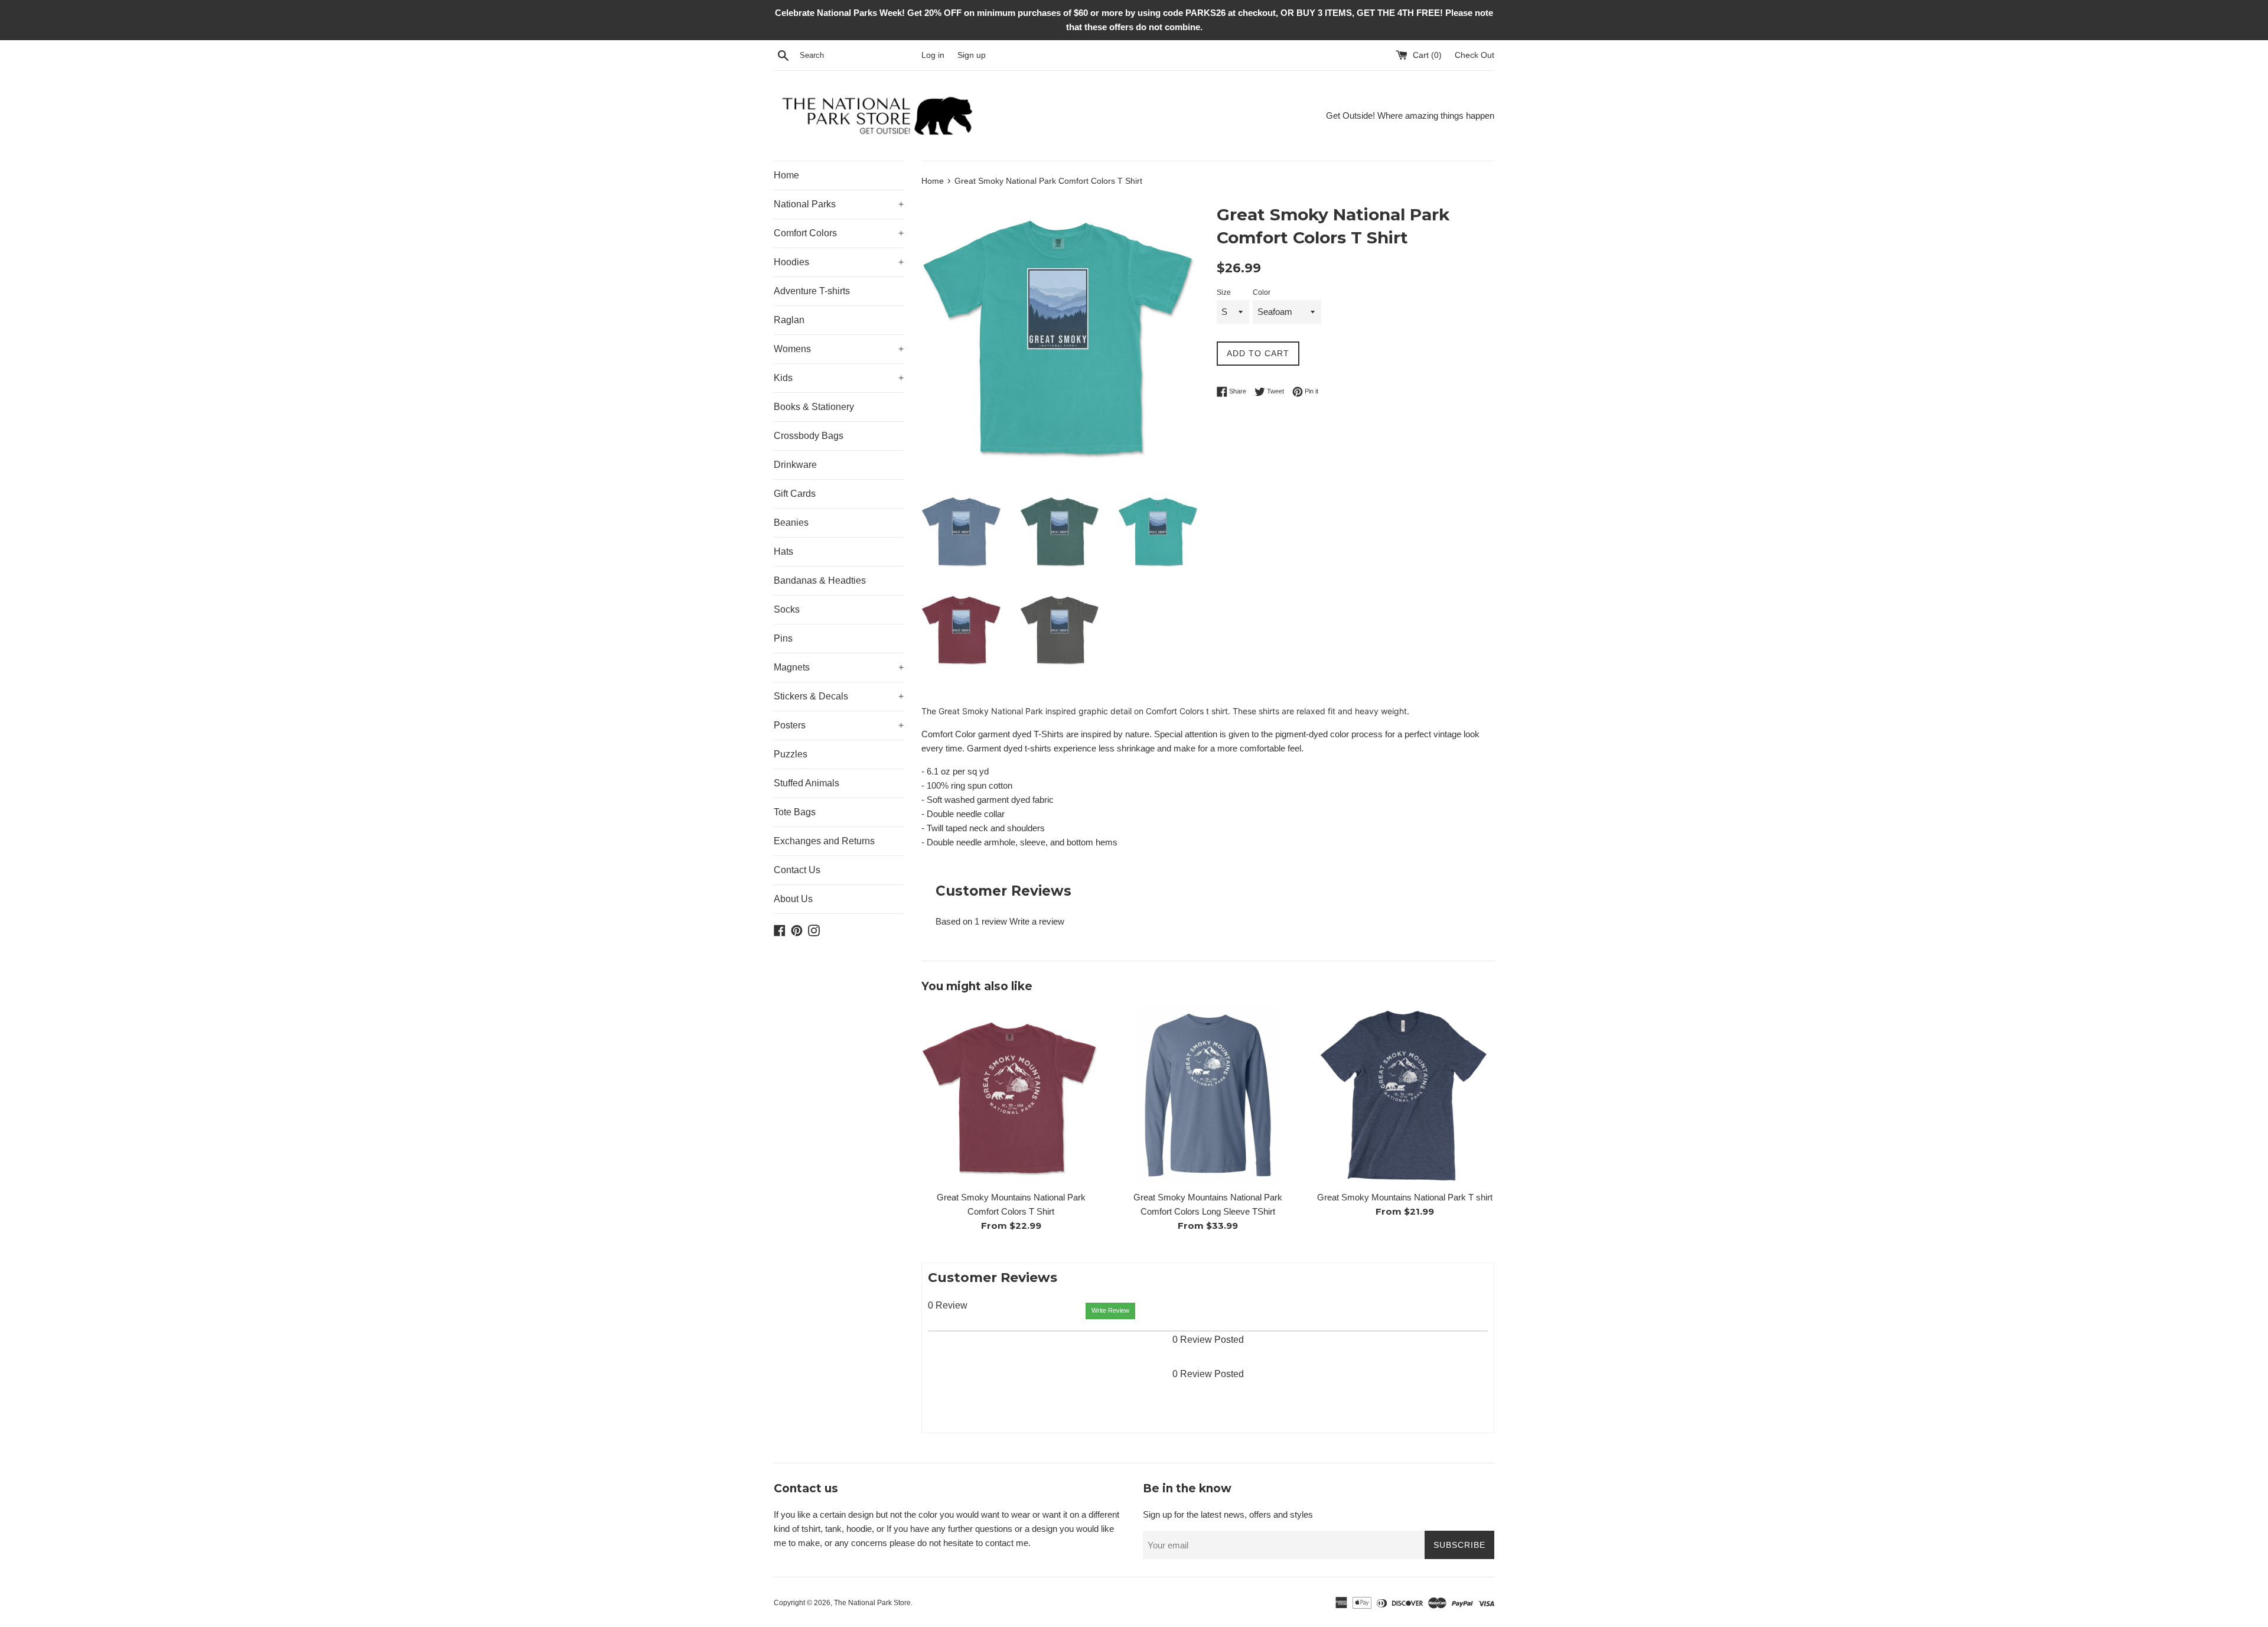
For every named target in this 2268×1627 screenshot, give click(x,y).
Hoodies (839, 262)
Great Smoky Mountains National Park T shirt (1405, 1197)
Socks (787, 609)
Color (1262, 292)
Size (1224, 292)
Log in (933, 55)
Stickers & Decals (839, 696)
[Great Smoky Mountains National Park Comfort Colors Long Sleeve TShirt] (1208, 1095)
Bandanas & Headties (820, 580)
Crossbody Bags (809, 436)
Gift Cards (795, 494)
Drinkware (795, 465)
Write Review (1110, 1310)
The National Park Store (872, 1603)
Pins (783, 638)
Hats (783, 551)
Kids (839, 378)
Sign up (972, 55)
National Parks (839, 204)
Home (786, 175)
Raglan (789, 320)
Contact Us (797, 870)
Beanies (791, 523)
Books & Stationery (814, 407)
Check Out (1474, 55)
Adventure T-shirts (812, 291)
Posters (839, 725)
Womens (839, 349)
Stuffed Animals (806, 783)
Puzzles (791, 754)
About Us (793, 899)
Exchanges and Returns (824, 841)
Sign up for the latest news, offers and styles (1228, 1514)
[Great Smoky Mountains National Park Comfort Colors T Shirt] (1011, 1095)
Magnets (839, 667)
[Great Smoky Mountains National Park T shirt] (1405, 1095)
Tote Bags (795, 812)
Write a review (1037, 921)
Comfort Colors (839, 233)
